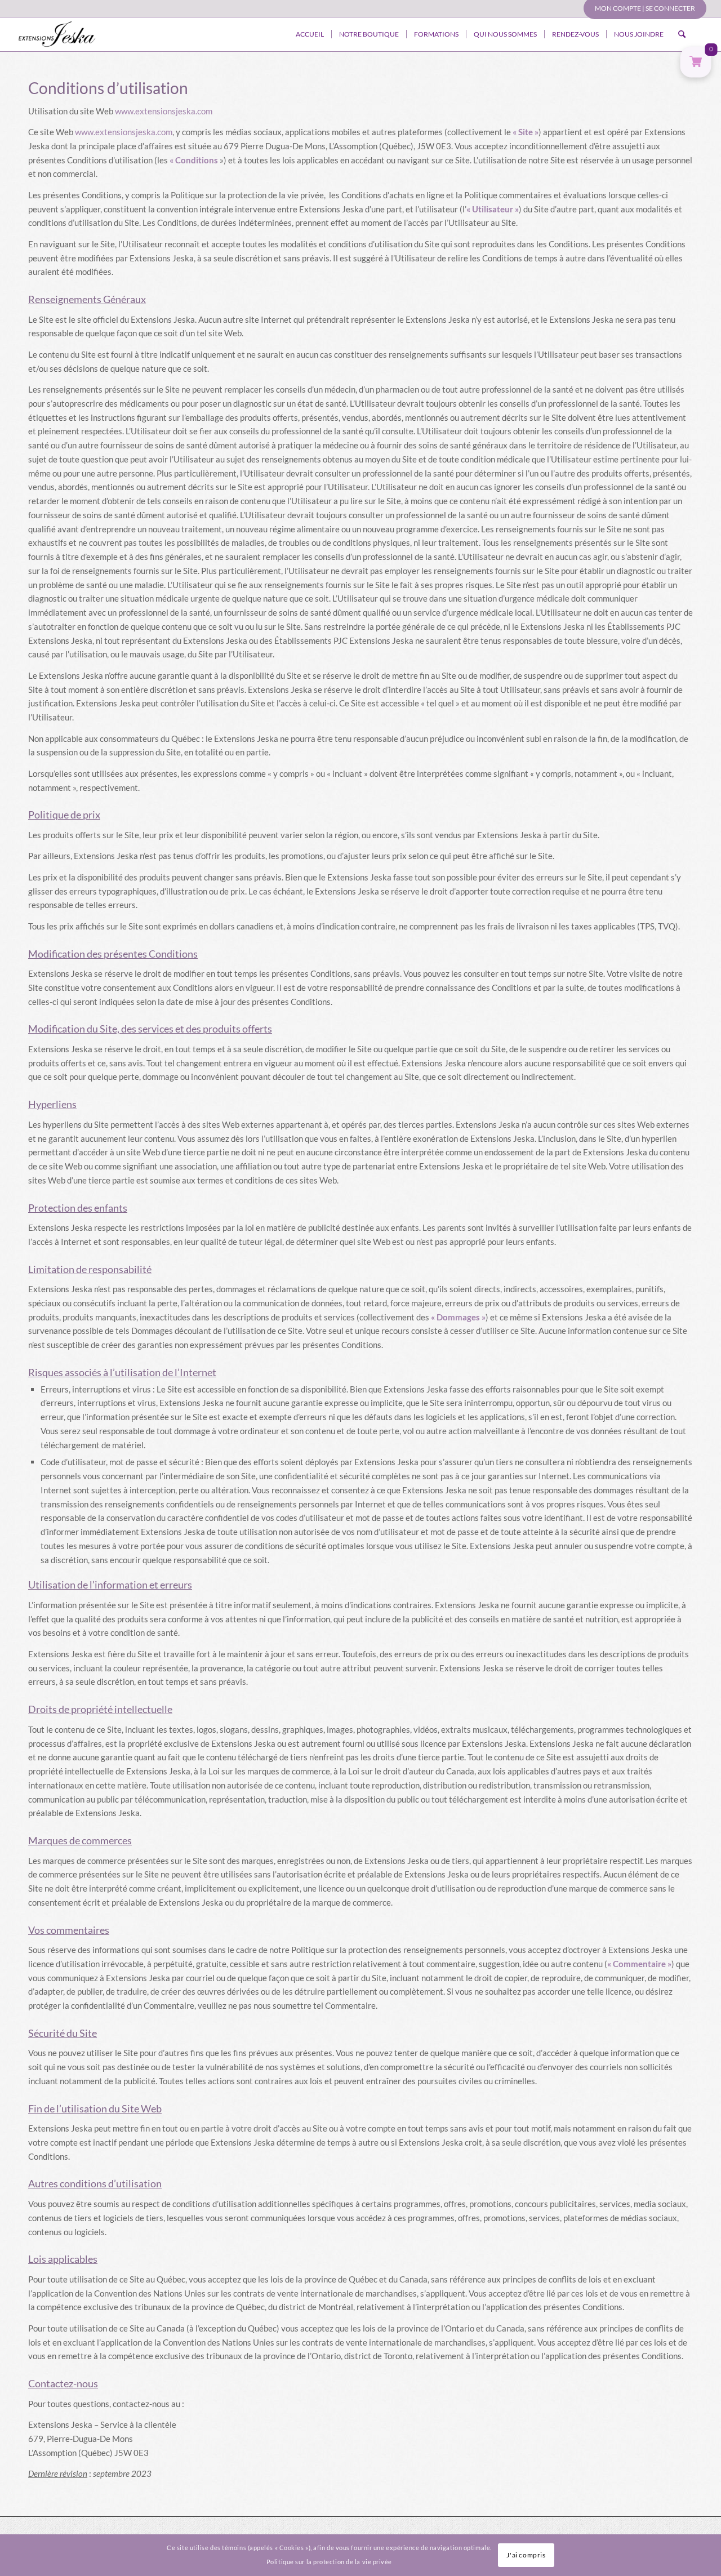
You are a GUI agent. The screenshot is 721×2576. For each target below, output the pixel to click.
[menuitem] (642, 8)
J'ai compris (526, 2555)
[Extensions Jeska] (57, 34)
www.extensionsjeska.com (164, 111)
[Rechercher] (682, 34)
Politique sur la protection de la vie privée (329, 2562)
